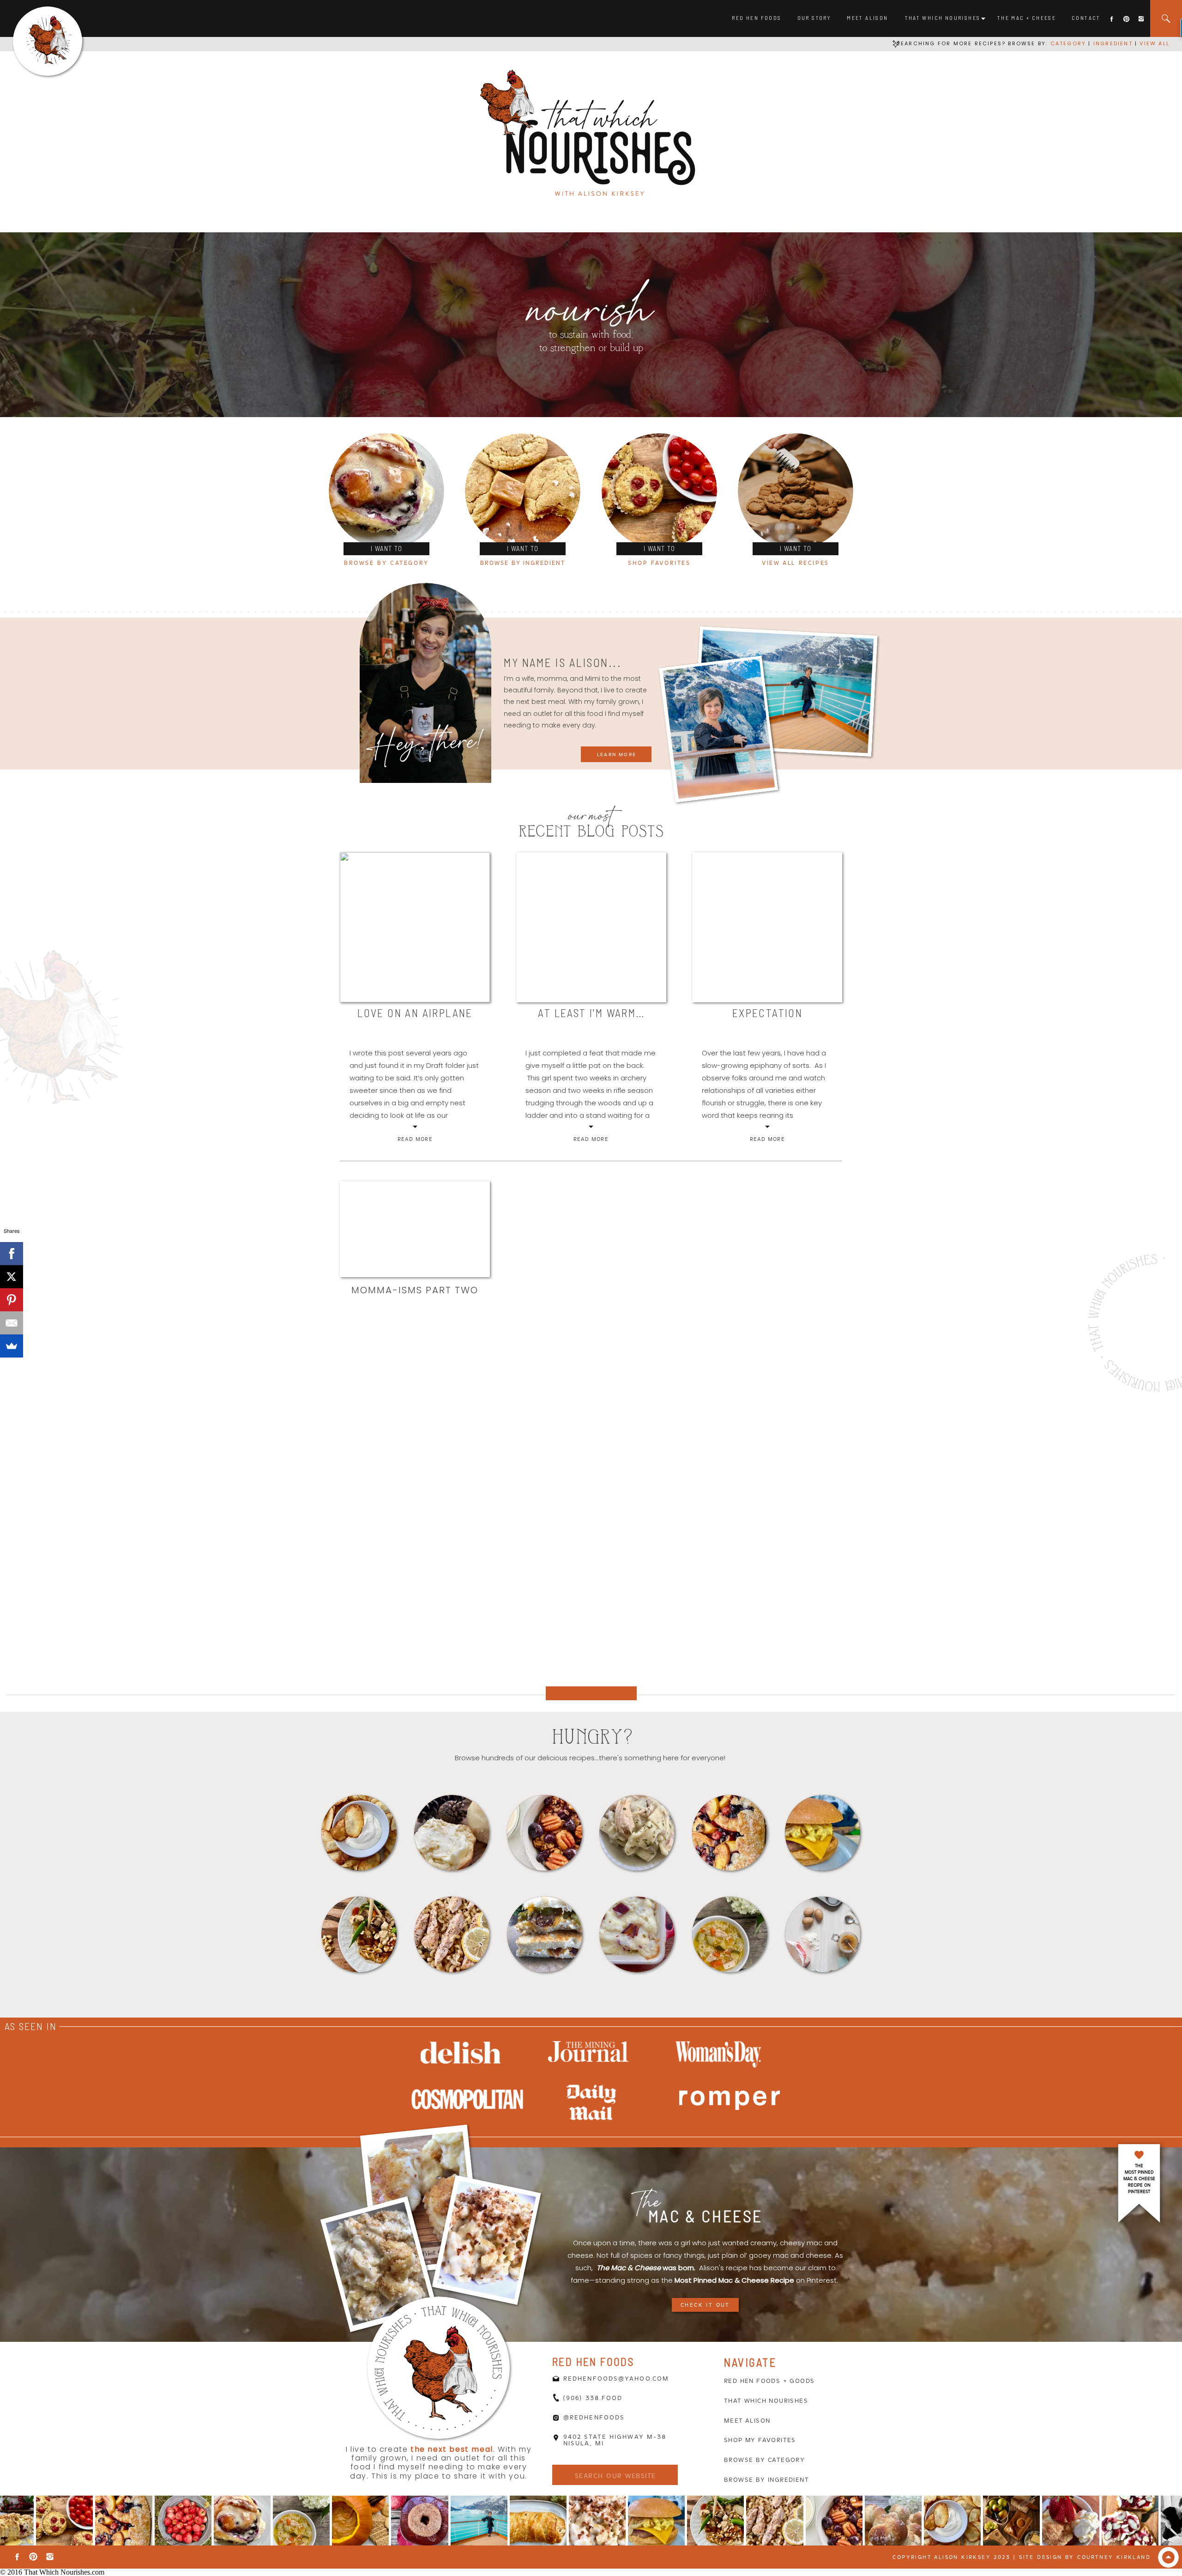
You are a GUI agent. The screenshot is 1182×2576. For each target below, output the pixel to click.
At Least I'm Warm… (591, 1013)
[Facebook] (12, 1254)
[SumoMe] (12, 1346)
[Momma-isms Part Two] (415, 1229)
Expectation (767, 1013)
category (1068, 43)
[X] (12, 1277)
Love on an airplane (415, 1013)
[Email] (12, 1323)
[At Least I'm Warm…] (591, 927)
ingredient (1112, 43)
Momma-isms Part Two (415, 1290)
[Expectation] (767, 927)
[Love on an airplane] (415, 927)
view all (1155, 43)
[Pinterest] (12, 1300)
